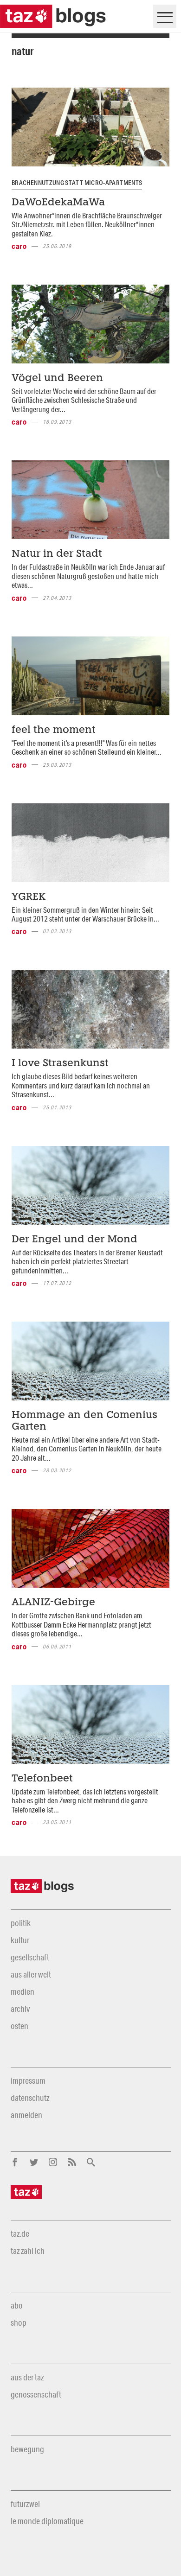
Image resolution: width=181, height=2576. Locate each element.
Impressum (28, 2080)
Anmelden (26, 2115)
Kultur (20, 1940)
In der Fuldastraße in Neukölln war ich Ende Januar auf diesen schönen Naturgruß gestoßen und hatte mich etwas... (88, 576)
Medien (23, 1991)
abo (17, 2305)
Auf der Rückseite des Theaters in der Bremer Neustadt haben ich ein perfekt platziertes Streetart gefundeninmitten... (87, 1261)
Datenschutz (30, 2098)
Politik (21, 1923)
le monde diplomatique (47, 2521)
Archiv (20, 2009)
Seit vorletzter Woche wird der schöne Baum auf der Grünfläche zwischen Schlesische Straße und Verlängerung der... (84, 400)
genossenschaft (36, 2394)
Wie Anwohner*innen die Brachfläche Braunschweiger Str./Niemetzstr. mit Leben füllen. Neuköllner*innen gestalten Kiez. (87, 224)
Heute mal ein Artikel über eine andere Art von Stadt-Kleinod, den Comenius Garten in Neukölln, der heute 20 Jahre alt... (87, 1449)
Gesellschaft (30, 1957)
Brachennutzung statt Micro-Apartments (77, 183)
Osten (19, 2026)
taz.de (20, 2233)
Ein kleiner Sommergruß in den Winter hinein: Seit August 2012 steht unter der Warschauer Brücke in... (85, 914)
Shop (19, 2322)
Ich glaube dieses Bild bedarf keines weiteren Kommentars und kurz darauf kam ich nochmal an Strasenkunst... (81, 1085)
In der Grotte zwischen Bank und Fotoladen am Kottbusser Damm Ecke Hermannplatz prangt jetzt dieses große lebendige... (81, 1624)
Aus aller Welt (31, 1974)
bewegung (27, 2449)
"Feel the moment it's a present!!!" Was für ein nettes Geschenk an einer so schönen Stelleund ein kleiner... (87, 747)
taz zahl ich (28, 2251)
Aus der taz (27, 2377)
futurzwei (25, 2504)
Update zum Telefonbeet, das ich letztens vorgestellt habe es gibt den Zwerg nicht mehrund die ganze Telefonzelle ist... (85, 1800)
